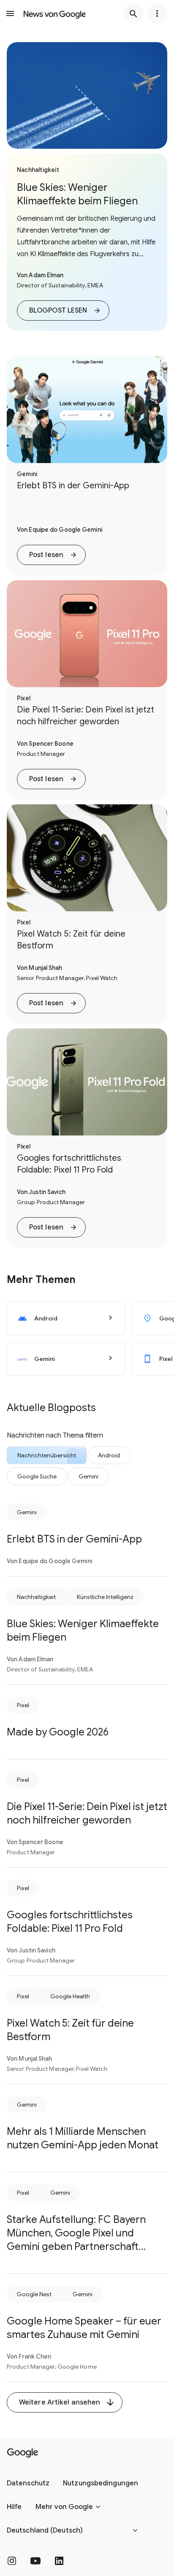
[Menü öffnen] (10, 13)
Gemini (27, 1512)
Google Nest (34, 2294)
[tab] (47, 1455)
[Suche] (133, 13)
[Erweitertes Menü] (157, 13)
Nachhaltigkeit (36, 1597)
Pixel (23, 1705)
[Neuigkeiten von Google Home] (55, 13)
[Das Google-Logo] (23, 2453)
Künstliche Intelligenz (105, 1597)
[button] (63, 311)
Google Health (70, 1996)
